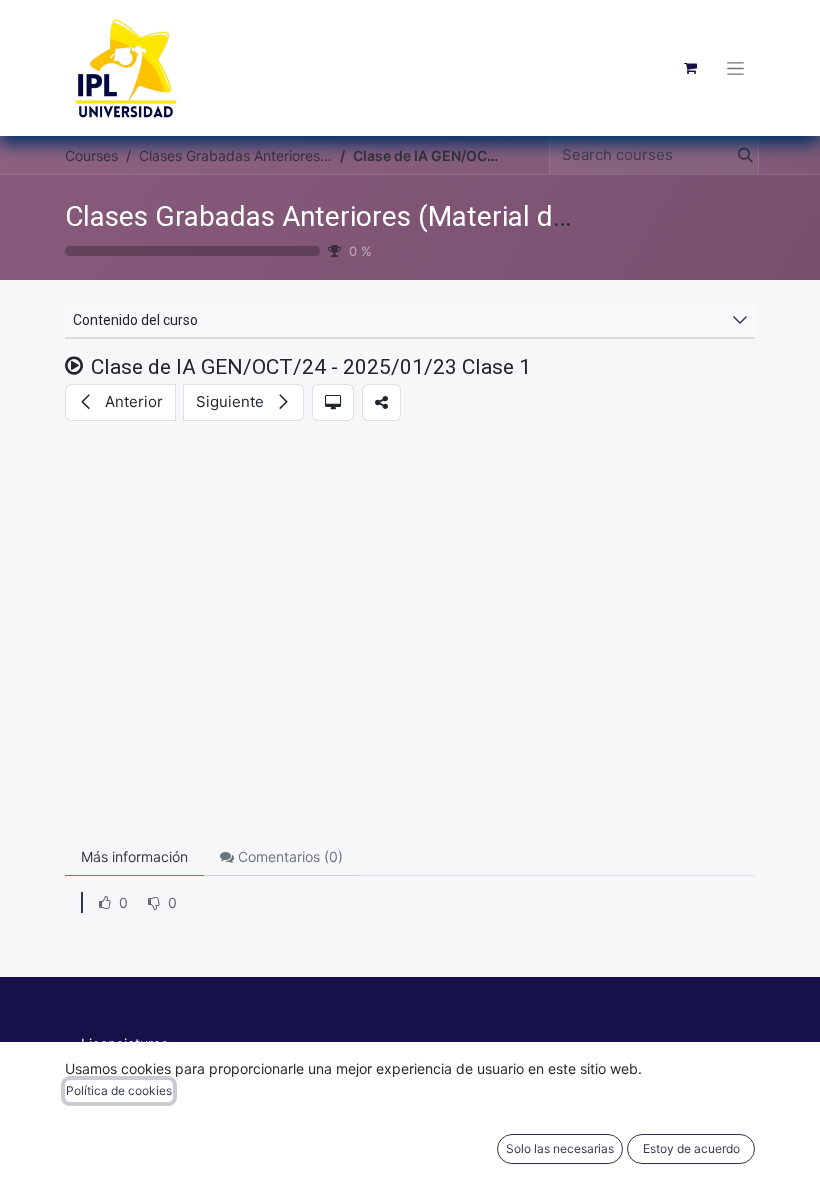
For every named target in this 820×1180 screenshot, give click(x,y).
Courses (91, 155)
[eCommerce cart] (690, 68)
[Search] (741, 155)
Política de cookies (119, 1090)
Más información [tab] (134, 856)
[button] (120, 402)
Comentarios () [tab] (288, 856)
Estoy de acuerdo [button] (691, 1148)
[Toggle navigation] (735, 68)
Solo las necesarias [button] (560, 1148)
